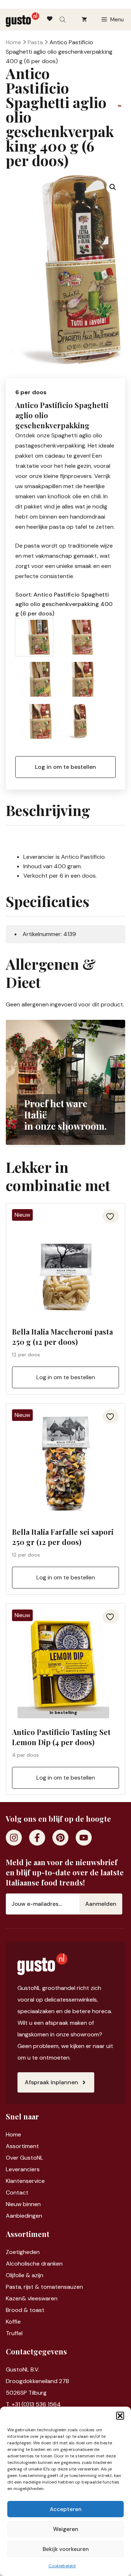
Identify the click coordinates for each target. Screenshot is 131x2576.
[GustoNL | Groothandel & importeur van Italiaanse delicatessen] (23, 20)
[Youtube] (84, 1838)
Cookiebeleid (62, 2566)
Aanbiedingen (24, 2216)
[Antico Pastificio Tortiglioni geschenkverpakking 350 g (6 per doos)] (76, 721)
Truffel (14, 2333)
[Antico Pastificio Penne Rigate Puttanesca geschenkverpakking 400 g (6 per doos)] (34, 721)
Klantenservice (25, 2181)
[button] (120, 2416)
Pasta (35, 42)
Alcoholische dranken (34, 2264)
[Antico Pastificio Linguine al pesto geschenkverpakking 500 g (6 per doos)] (34, 679)
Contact (17, 2192)
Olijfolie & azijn (25, 2275)
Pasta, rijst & (23, 2287)
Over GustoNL (25, 2158)
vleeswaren (43, 2298)
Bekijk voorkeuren (66, 2549)
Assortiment (22, 2146)
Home (13, 42)
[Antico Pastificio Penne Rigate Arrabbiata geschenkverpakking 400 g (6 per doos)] (76, 679)
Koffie (13, 2322)
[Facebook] (37, 1838)
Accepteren (66, 2509)
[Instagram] (14, 1838)
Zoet (12, 2252)
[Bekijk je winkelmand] (84, 20)
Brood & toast (25, 2310)
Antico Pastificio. (84, 857)
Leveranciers (23, 2169)
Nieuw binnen (23, 2204)
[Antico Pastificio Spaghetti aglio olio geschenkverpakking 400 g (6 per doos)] (34, 637)
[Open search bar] (63, 20)
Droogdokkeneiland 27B (37, 2381)
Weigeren (66, 2529)
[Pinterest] (60, 1838)
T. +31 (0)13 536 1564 (33, 2404)
